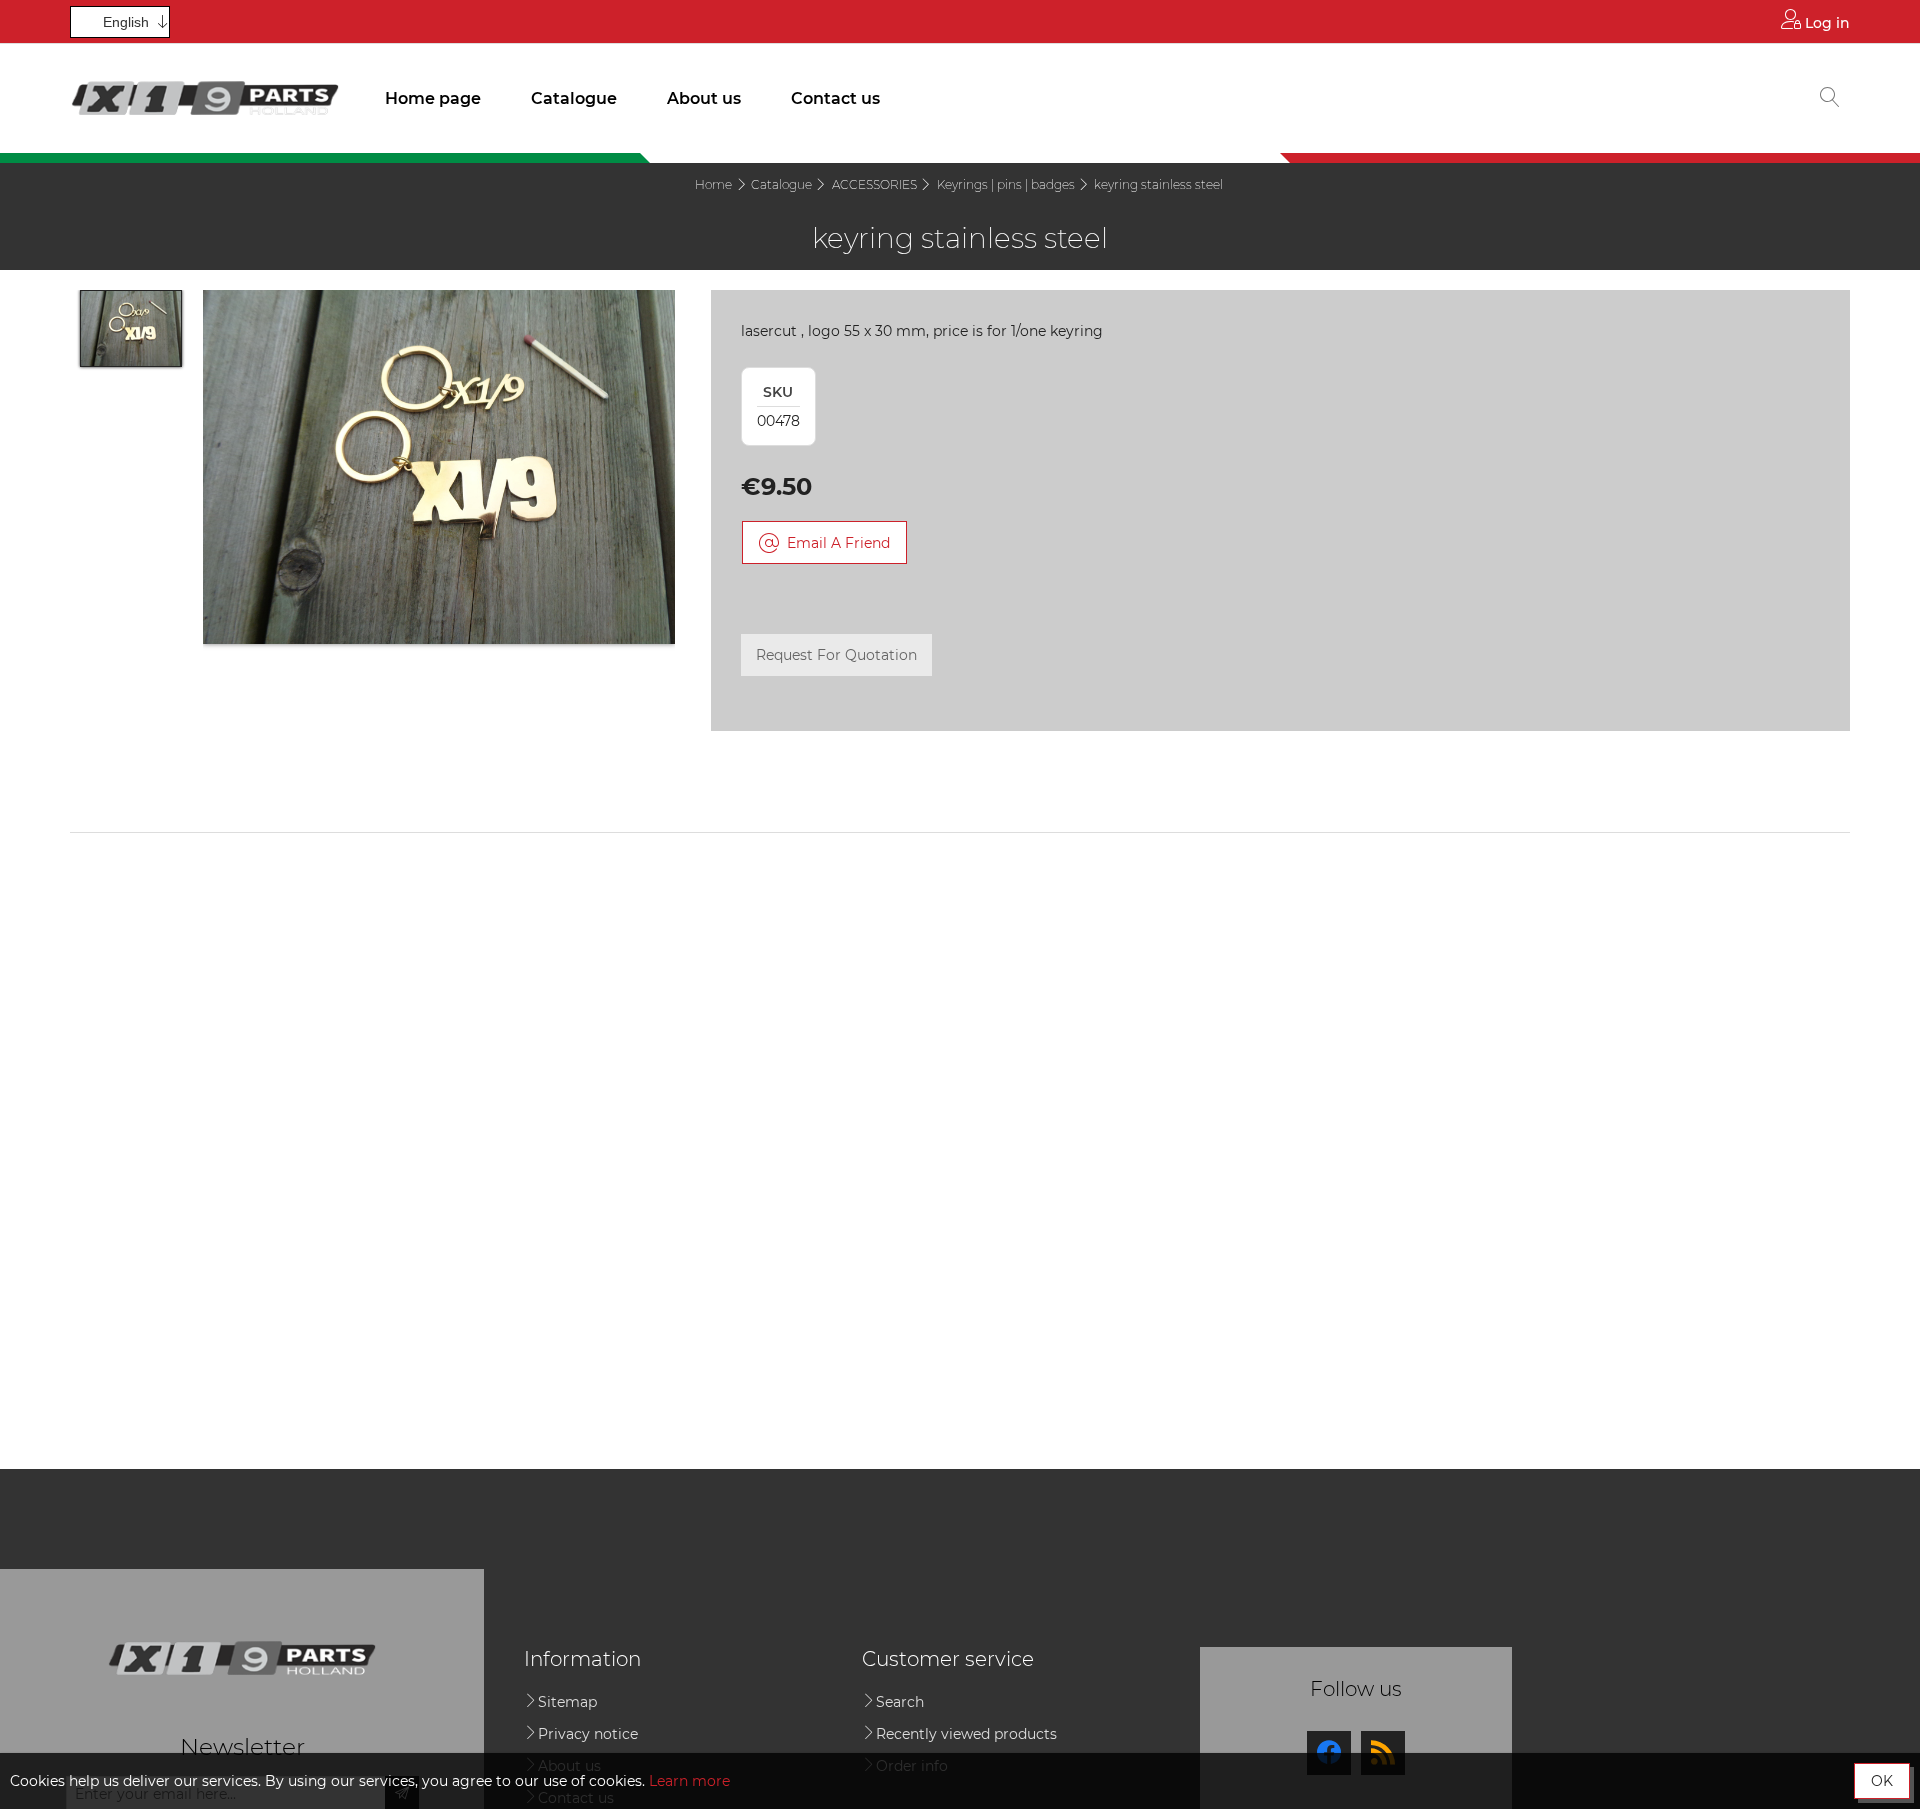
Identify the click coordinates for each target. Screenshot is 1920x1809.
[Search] (1830, 99)
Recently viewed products (966, 1734)
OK (1882, 1781)
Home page (433, 98)
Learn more (689, 1781)
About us (704, 98)
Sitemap (567, 1702)
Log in (1825, 23)
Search (900, 1702)
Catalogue (574, 98)
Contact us (835, 98)
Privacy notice (588, 1734)
